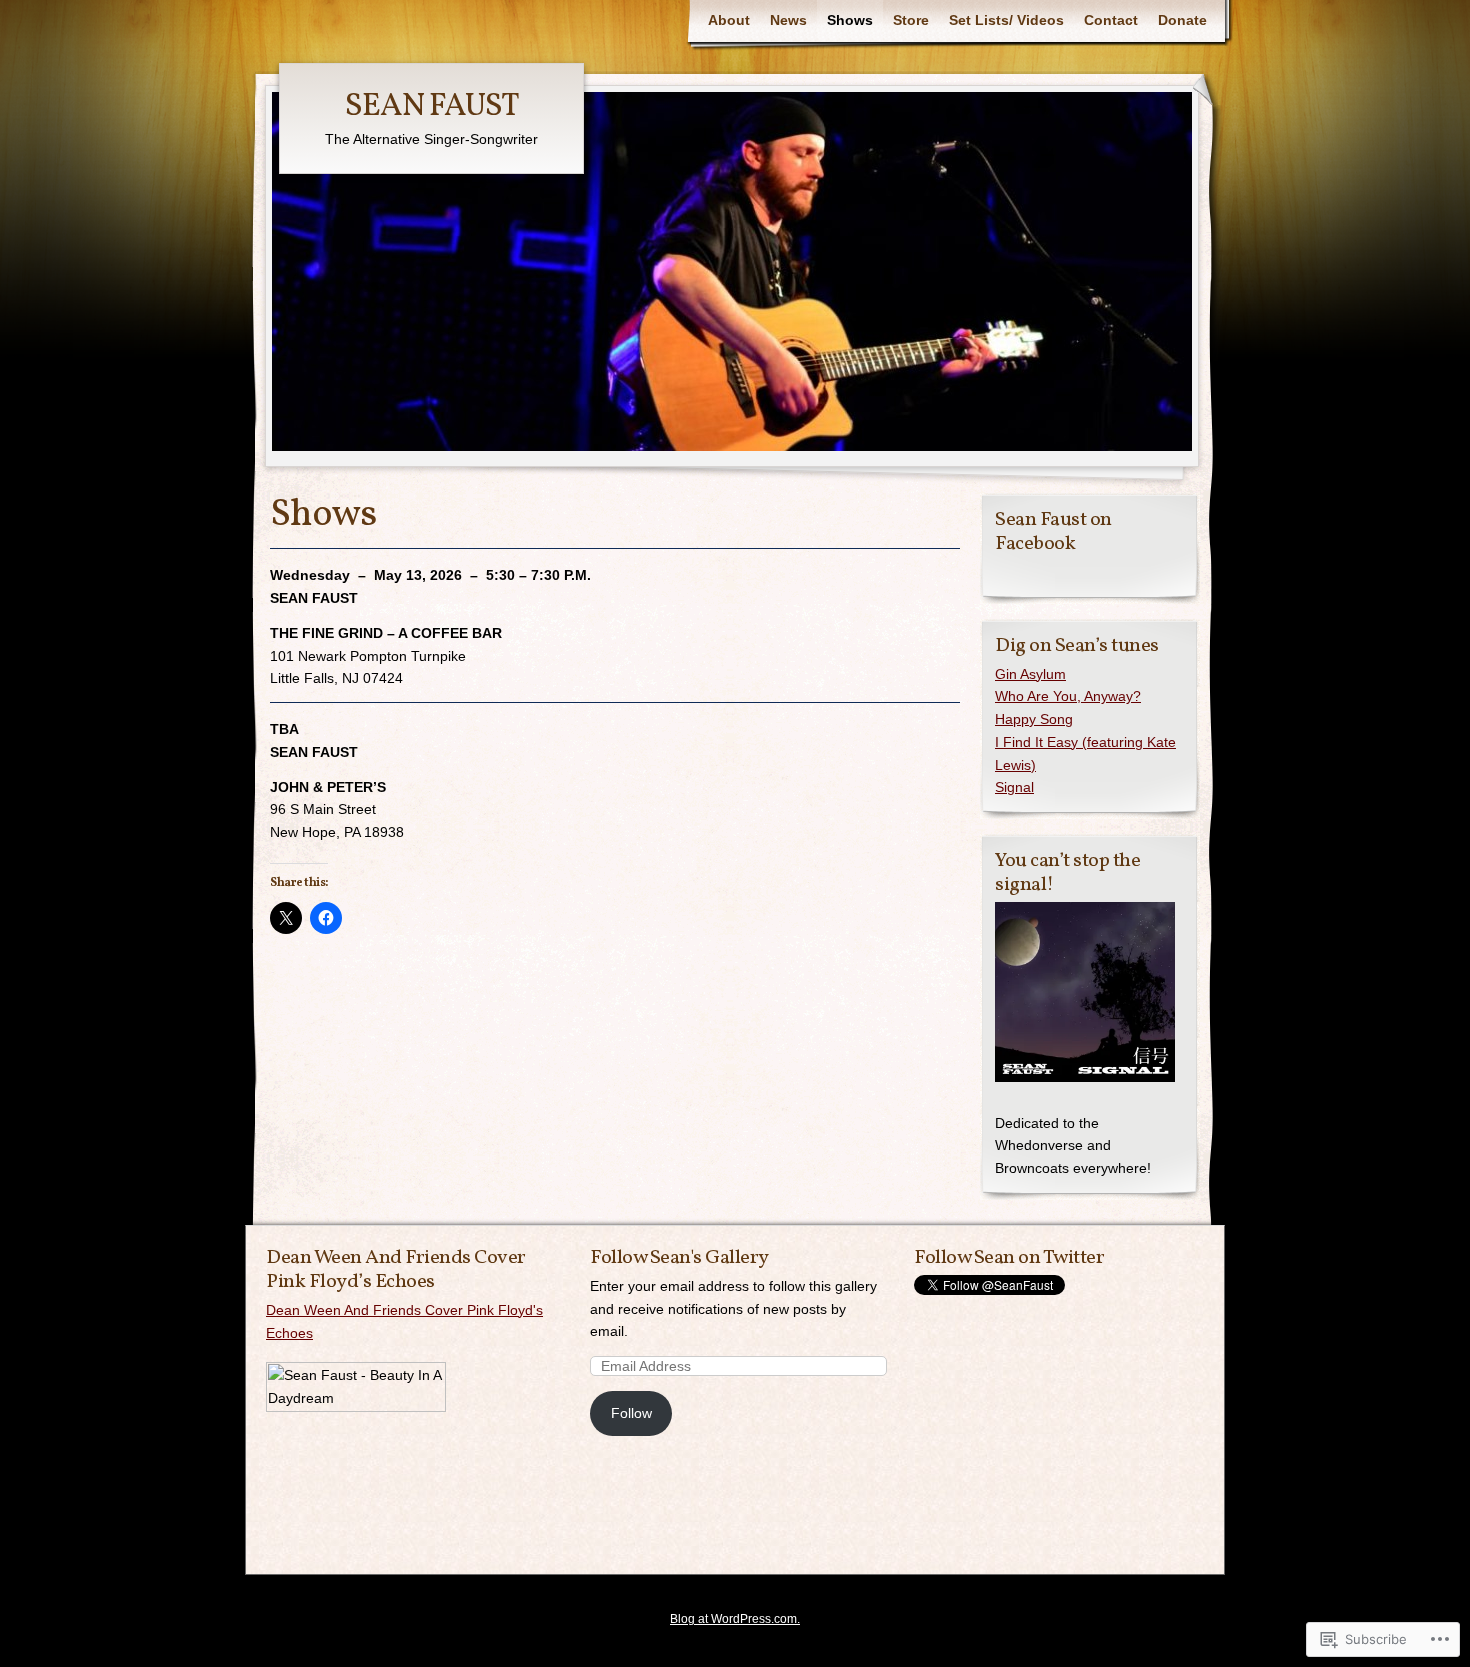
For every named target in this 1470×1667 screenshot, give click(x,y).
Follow (631, 1413)
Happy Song (1034, 719)
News (788, 20)
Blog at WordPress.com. (735, 1619)
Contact (1111, 20)
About (729, 20)
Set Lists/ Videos (1006, 20)
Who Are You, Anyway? (1068, 696)
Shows (850, 20)
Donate (1182, 20)
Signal (1014, 787)
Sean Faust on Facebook (1053, 532)
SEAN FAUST (432, 107)
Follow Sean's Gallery (679, 1258)
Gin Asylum (1030, 674)
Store (911, 20)
